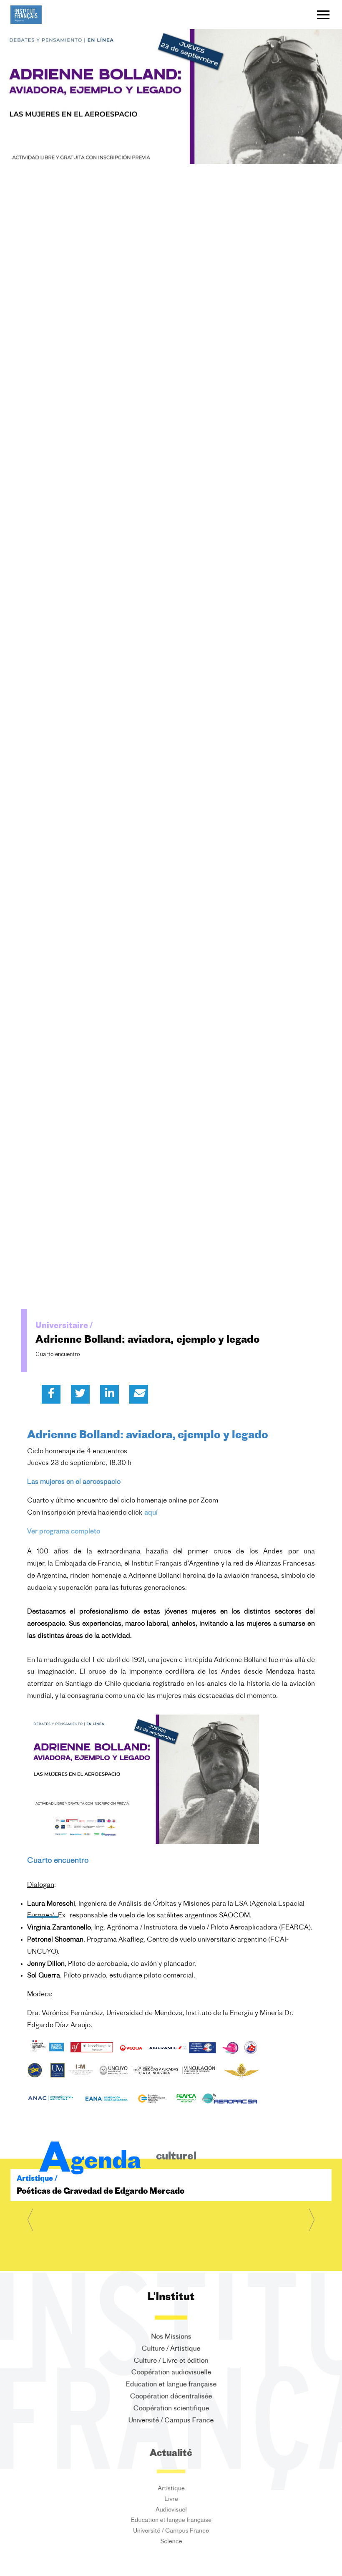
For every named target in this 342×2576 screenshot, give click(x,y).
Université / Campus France (171, 2421)
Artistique (171, 2488)
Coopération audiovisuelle (171, 2373)
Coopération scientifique (171, 2409)
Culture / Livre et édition (171, 2361)
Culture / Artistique (171, 2349)
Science (171, 2548)
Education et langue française (171, 2385)
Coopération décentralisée (171, 2397)
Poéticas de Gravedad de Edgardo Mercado (101, 2192)
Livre (171, 2500)
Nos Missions (171, 2337)
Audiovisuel (171, 2512)
